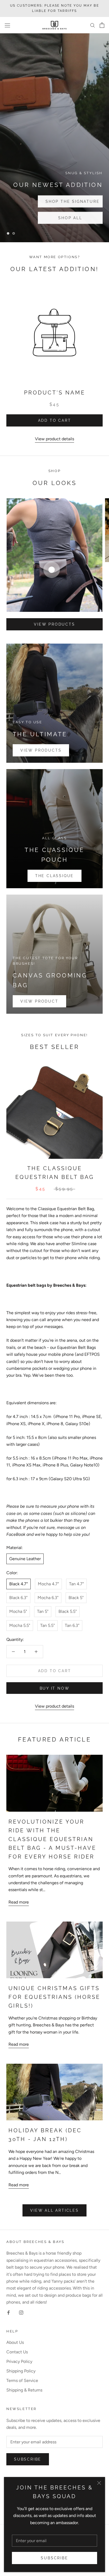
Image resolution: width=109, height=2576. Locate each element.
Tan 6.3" (72, 1625)
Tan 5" (43, 1611)
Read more (19, 1902)
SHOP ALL (39, 201)
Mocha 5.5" (20, 1625)
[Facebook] (8, 2312)
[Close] (99, 2483)
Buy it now (55, 1688)
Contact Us (17, 2352)
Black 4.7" (19, 1584)
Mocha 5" (18, 1611)
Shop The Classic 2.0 (42, 218)
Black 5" (76, 1598)
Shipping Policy (21, 2371)
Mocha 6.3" (48, 1598)
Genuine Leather (25, 1559)
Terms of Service (22, 2380)
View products (54, 624)
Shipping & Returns (24, 2390)
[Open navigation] (7, 25)
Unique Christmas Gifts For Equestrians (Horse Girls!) (54, 1997)
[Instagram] (21, 2312)
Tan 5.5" (47, 1625)
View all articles (54, 2210)
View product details (54, 439)
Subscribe (54, 2558)
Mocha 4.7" (48, 1584)
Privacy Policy (19, 2361)
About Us (15, 2342)
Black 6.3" (18, 1598)
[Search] (93, 25)
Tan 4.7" (76, 1584)
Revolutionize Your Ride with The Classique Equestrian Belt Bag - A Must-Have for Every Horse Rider (52, 1839)
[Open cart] (102, 25)
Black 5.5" (68, 1611)
